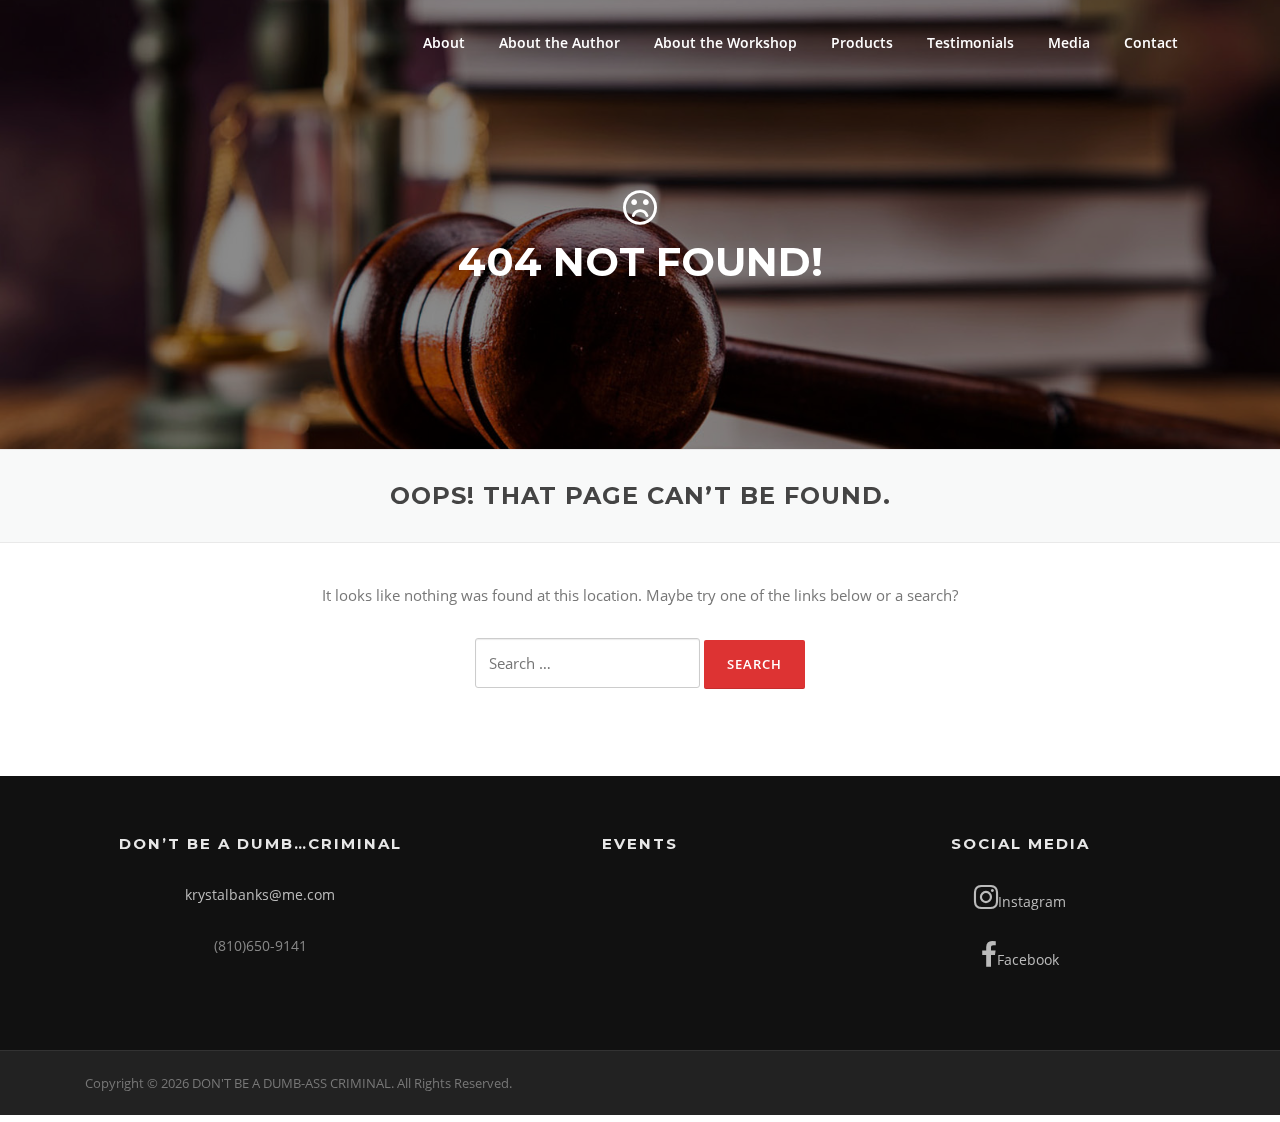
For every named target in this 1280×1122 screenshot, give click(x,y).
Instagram (1032, 901)
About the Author (559, 42)
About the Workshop (725, 42)
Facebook (1028, 959)
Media (1069, 42)
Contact (1151, 42)
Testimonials (970, 42)
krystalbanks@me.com (260, 894)
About (444, 42)
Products (862, 42)
